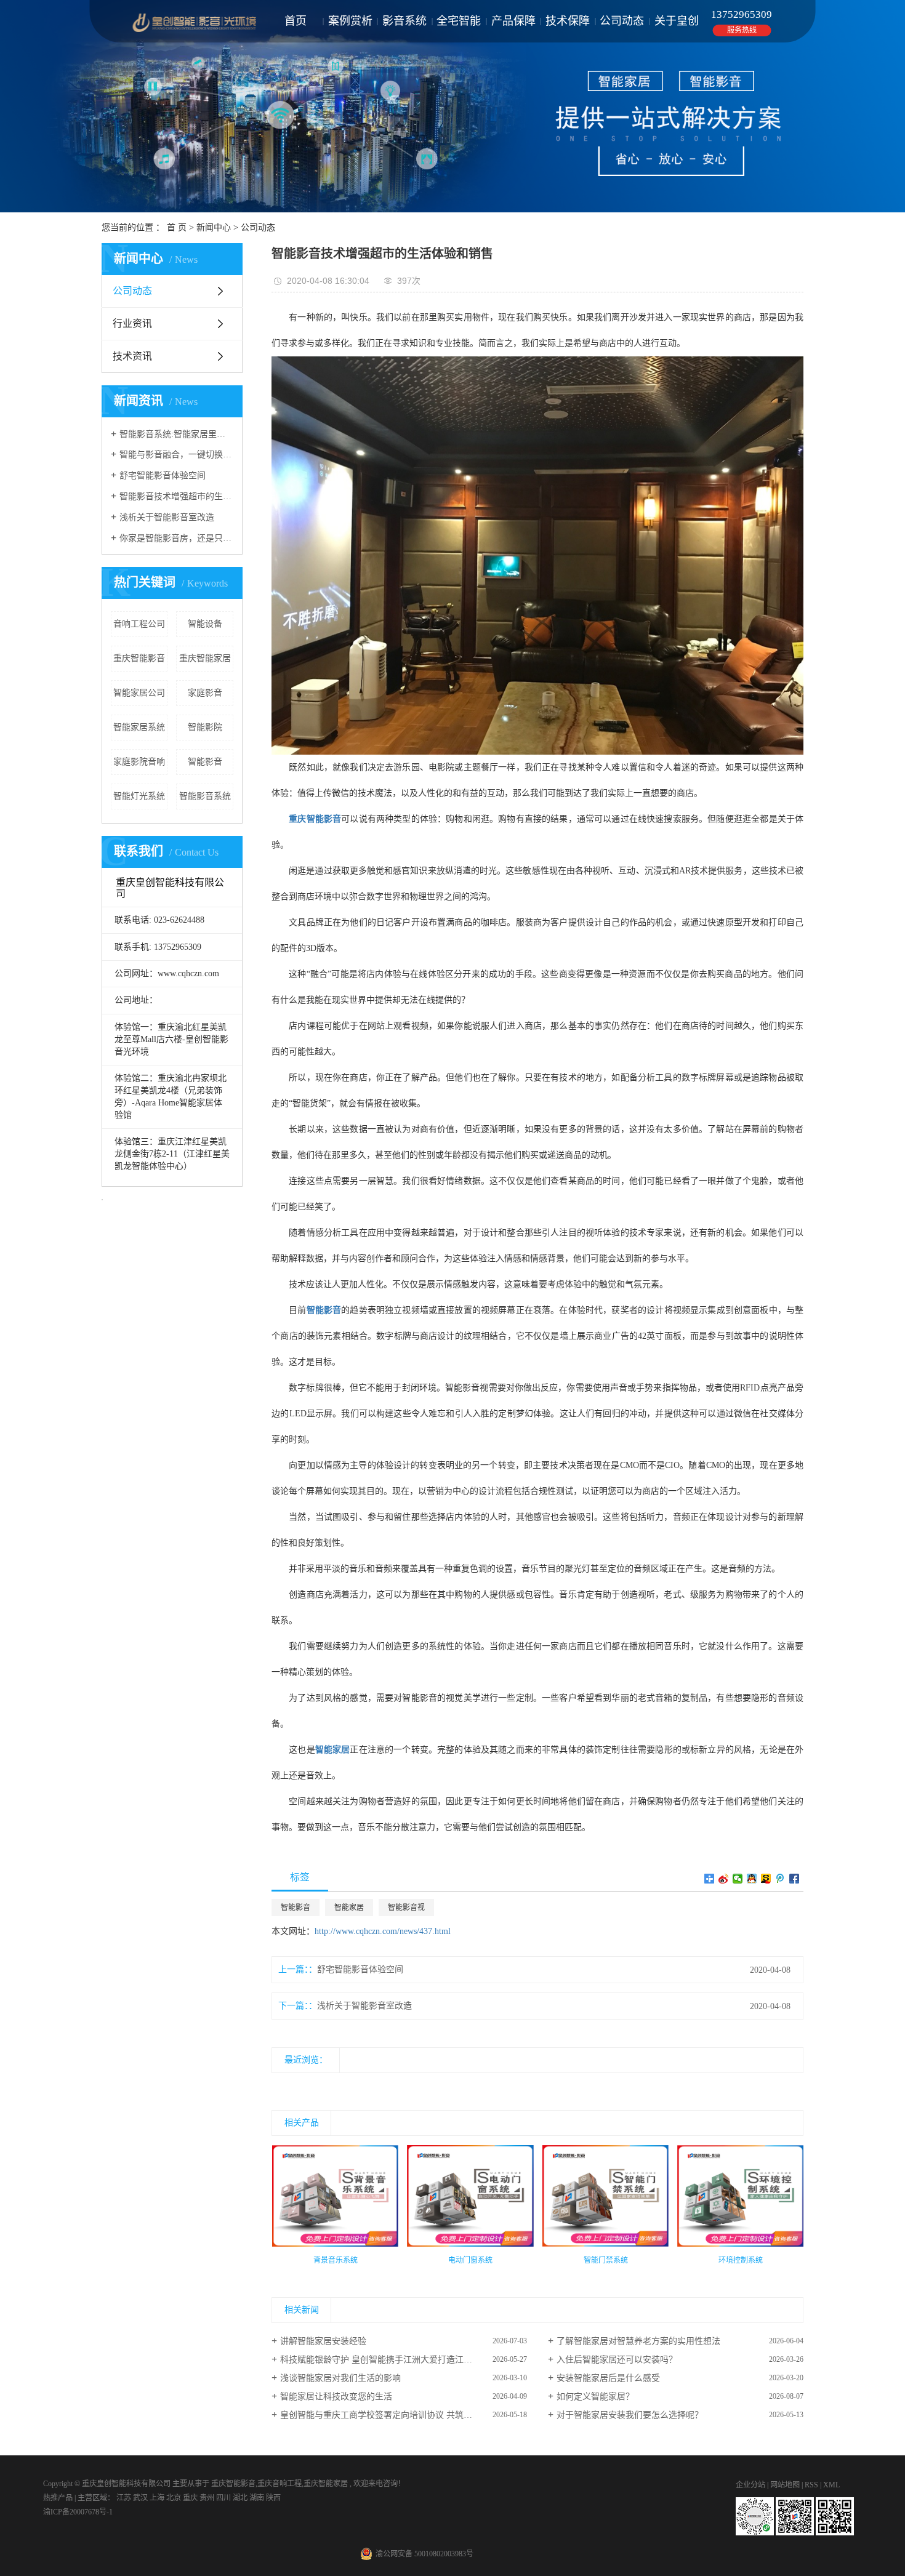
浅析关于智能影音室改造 (167, 517)
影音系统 (404, 21)
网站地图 (786, 2485)
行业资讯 (132, 323)
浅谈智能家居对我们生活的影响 (340, 2378)
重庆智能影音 (139, 658)
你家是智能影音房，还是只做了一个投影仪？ (176, 538)
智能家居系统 (139, 727)
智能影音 (205, 762)
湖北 (241, 2498)
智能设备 (205, 624)
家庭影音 (205, 693)
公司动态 (622, 21)
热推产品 (58, 2498)
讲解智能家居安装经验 (323, 2341)
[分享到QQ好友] (752, 1879)
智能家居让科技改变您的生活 (336, 2397)
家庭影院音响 (139, 762)
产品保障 (513, 21)
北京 (175, 2498)
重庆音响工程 (280, 2484)
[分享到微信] (738, 1879)
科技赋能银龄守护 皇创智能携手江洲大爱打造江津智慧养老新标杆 (404, 2360)
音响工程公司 (139, 624)
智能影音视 (406, 1908)
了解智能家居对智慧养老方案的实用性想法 (638, 2341)
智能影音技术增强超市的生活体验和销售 (176, 496)
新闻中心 (214, 227)
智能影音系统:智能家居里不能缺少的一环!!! (176, 434)
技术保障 (568, 21)
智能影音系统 (205, 796)
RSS (811, 2485)
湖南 (258, 2498)
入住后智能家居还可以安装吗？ (617, 2360)
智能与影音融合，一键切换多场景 (176, 455)
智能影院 (205, 727)
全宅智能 (459, 21)
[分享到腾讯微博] (780, 1879)
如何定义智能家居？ (595, 2397)
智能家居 (349, 1908)
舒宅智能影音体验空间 (163, 475)
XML (831, 2485)
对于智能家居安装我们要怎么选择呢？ (630, 2415)
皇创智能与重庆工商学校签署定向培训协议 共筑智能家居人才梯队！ (404, 2415)
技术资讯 (132, 356)
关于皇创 (677, 21)
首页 (296, 21)
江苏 (125, 2498)
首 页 (177, 227)
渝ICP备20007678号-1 (78, 2512)
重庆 (191, 2498)
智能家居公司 (139, 693)
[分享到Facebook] (794, 1879)
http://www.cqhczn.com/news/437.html (383, 1931)
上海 (158, 2498)
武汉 (141, 2498)
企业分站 (750, 2485)
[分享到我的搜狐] (766, 1879)
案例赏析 (350, 21)
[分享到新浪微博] (724, 1879)
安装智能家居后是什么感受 (608, 2378)
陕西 (273, 2498)
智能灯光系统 (139, 796)
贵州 (208, 2498)
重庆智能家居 (205, 658)
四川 (224, 2498)
